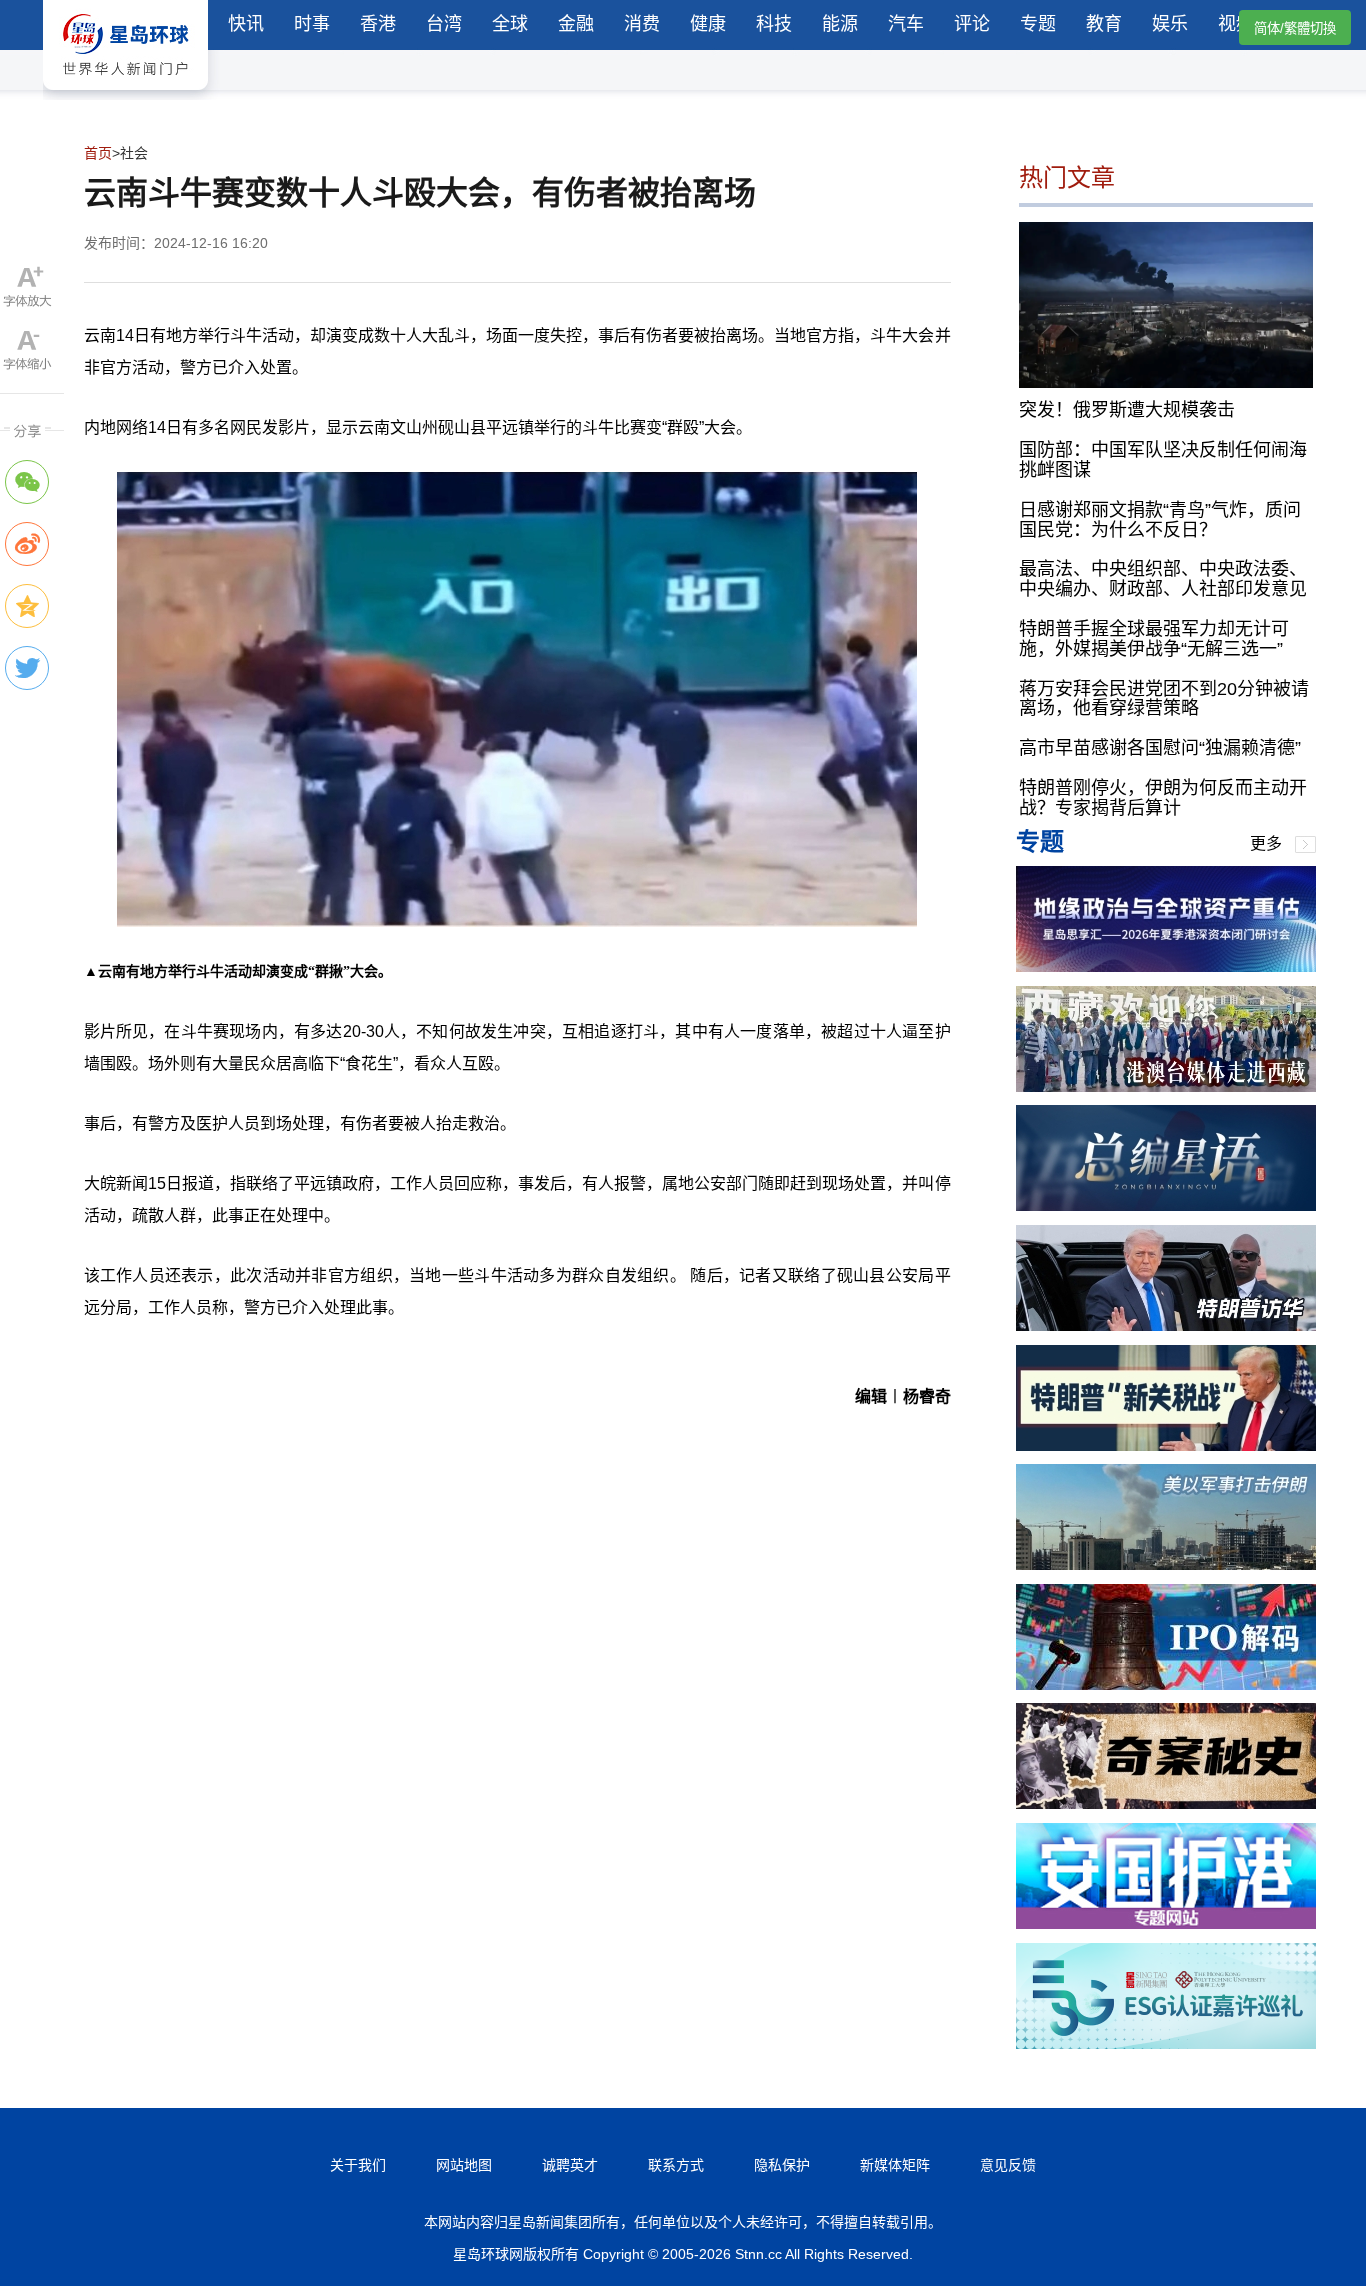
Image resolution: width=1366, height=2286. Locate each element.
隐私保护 (782, 2165)
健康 (708, 24)
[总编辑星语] (1166, 1205)
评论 (972, 24)
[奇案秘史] (1166, 1803)
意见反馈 (1008, 2165)
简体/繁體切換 (1295, 28)
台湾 (444, 24)
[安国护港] (1166, 1923)
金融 (576, 24)
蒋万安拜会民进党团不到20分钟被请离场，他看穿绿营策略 (1164, 699)
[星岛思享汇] (1166, 966)
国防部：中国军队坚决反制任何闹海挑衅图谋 (1163, 460)
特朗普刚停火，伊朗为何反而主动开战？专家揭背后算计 (1163, 798)
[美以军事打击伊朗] (1166, 1564)
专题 (1038, 24)
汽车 (906, 24)
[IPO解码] (1166, 1684)
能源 (840, 24)
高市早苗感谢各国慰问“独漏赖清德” (1160, 748)
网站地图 (464, 2165)
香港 (378, 24)
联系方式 (676, 2165)
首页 (98, 153)
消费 (642, 24)
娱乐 (1170, 24)
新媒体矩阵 (895, 2165)
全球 (510, 24)
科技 (774, 24)
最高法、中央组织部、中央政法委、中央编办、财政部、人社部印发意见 (1163, 579)
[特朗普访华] (1166, 1325)
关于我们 (358, 2165)
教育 (1104, 24)
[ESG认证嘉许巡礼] (1166, 2043)
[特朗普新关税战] (1166, 1445)
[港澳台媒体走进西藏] (1166, 1086)
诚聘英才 (570, 2165)
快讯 (246, 24)
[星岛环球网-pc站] (125, 94)
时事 (312, 24)
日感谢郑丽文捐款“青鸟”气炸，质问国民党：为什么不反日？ (1160, 520)
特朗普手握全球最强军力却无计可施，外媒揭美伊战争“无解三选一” (1154, 639)
